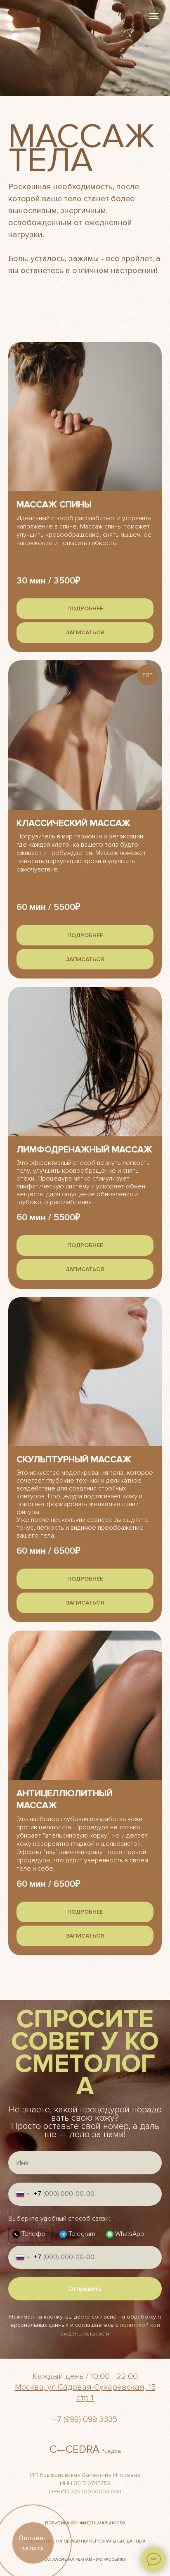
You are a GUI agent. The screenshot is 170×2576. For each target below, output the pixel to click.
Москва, (30, 2387)
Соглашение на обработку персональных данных (85, 2541)
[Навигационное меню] (154, 16)
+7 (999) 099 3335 (85, 2419)
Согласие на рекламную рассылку (85, 2559)
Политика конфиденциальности (85, 2523)
